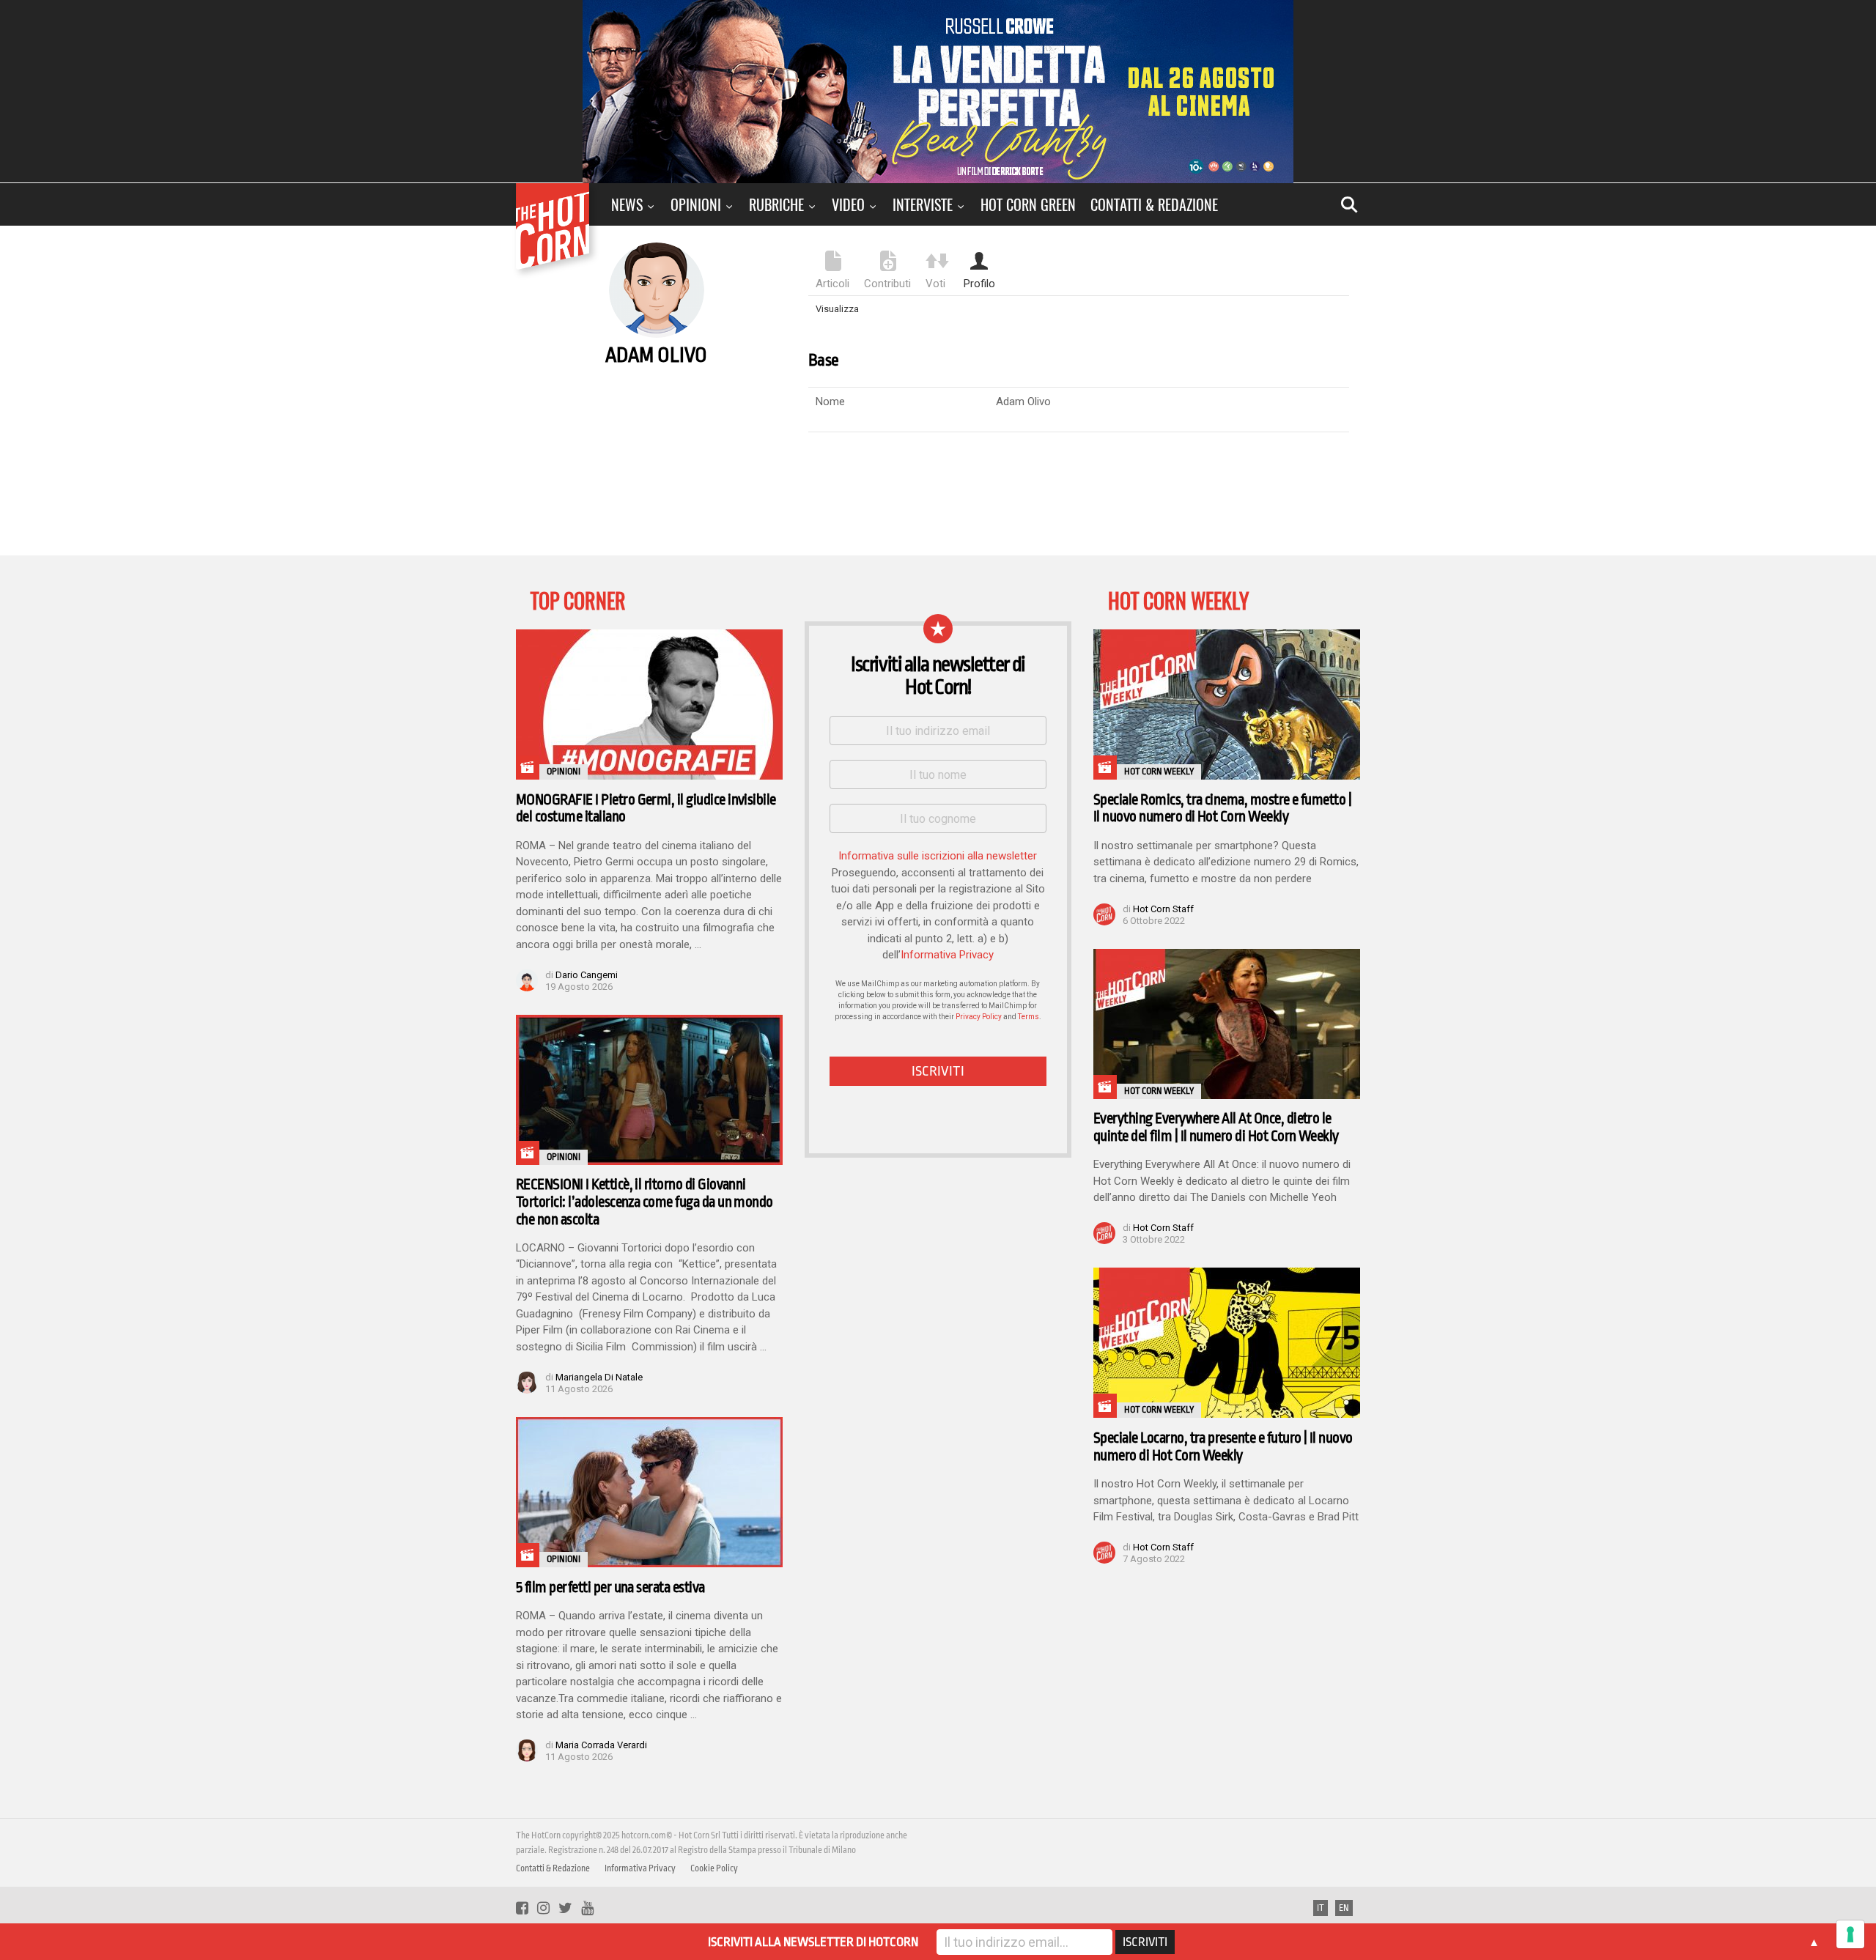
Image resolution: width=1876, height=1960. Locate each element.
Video (848, 204)
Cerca (1349, 204)
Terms (1029, 1017)
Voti (935, 284)
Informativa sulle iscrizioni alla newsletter (938, 856)
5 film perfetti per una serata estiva (610, 1587)
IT (1321, 1908)
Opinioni (696, 204)
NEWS (627, 204)
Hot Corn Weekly (1159, 772)
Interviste (923, 204)
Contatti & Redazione (1154, 204)
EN (1344, 1908)
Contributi (887, 284)
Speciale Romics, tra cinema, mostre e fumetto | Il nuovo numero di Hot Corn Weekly (1222, 809)
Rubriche (776, 204)
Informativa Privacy (947, 955)
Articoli (832, 284)
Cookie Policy (714, 1868)
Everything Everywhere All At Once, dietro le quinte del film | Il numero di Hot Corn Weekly (1216, 1127)
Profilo (979, 284)
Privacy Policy (979, 1017)
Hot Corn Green (1028, 204)
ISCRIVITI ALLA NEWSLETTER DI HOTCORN (813, 1942)
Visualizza (837, 309)
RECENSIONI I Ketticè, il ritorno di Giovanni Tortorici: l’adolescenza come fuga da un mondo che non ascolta (645, 1202)
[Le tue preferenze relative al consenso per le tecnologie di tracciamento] (1850, 1934)
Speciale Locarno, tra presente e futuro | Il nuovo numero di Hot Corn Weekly (1223, 1447)
